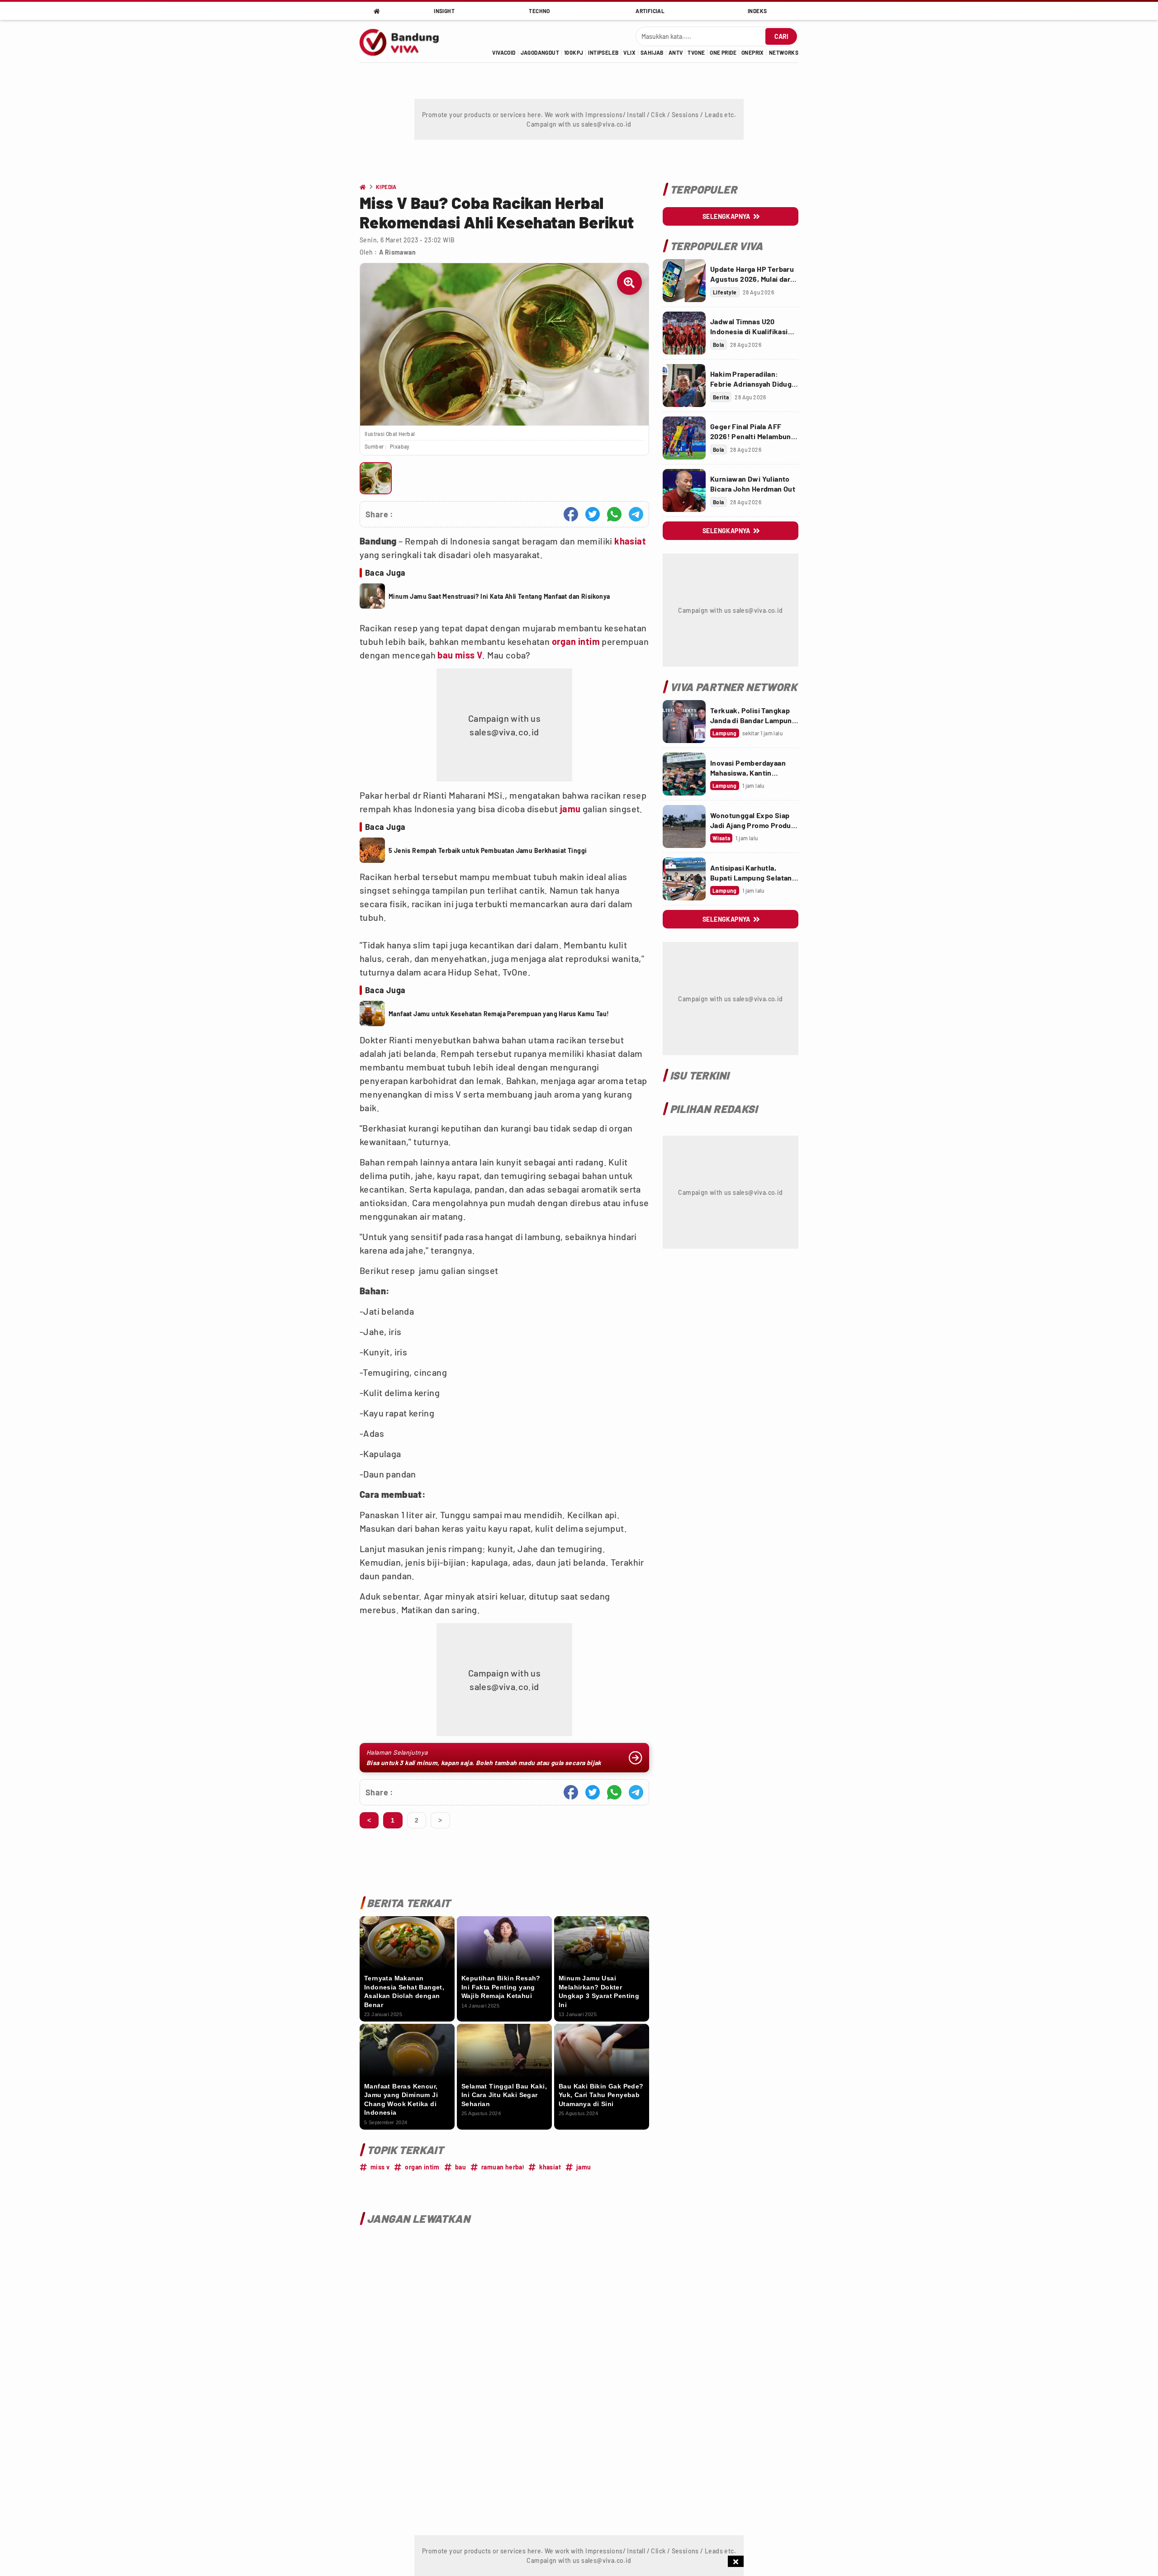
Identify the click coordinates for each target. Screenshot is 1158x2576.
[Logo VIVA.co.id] (404, 41)
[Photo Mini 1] (376, 478)
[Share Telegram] (636, 514)
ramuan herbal (503, 2167)
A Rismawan (397, 252)
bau (445, 655)
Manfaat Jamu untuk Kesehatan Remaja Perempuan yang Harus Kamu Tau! (499, 1014)
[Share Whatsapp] (614, 514)
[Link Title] (684, 281)
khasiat (630, 541)
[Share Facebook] (571, 514)
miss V (469, 655)
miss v (380, 2167)
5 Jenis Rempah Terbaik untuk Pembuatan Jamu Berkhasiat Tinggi (488, 850)
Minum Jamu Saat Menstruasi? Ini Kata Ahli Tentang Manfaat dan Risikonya (499, 596)
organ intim (576, 641)
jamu (570, 809)
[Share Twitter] (593, 514)
